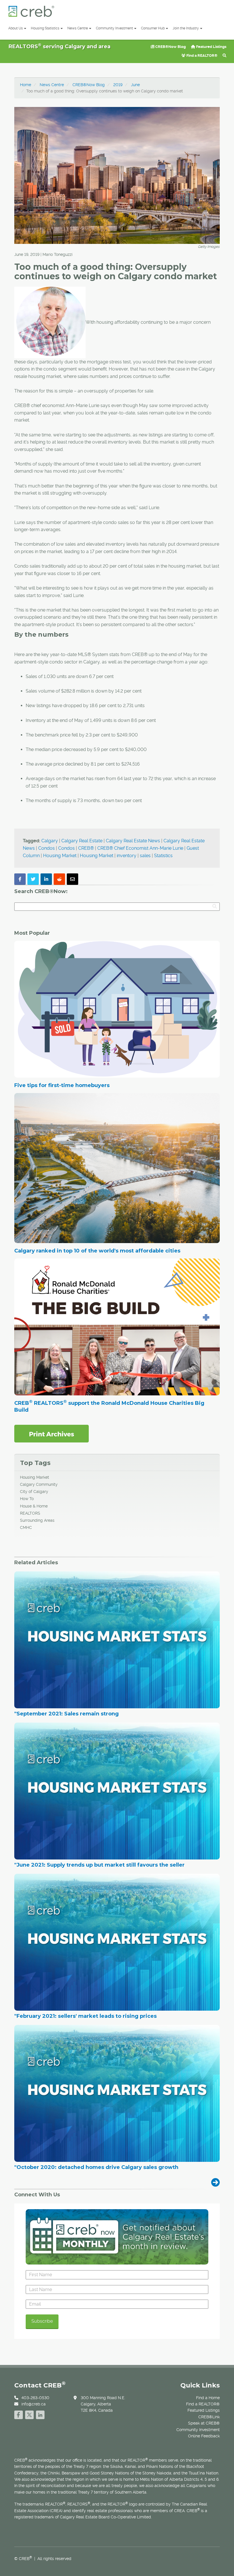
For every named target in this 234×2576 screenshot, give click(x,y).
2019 (118, 85)
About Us (16, 28)
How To (27, 1499)
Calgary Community (39, 1484)
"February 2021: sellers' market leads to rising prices (85, 2016)
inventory (127, 856)
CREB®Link (209, 2417)
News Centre (78, 28)
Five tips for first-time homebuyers (62, 1085)
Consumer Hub (153, 28)
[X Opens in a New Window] (29, 2414)
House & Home (34, 1506)
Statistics (163, 856)
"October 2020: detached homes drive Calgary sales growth (96, 2168)
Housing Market (60, 856)
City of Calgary (34, 1492)
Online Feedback (204, 2436)
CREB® (86, 848)
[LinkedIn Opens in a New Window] (40, 2414)
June (135, 85)
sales (145, 856)
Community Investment (114, 28)
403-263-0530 (35, 2398)
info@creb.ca (34, 2404)
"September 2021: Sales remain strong (66, 1714)
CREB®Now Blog (170, 47)
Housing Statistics (45, 28)
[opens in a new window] (52, 1433)
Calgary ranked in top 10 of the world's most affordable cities (97, 1251)
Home (26, 85)
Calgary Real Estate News (133, 841)
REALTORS (30, 1513)
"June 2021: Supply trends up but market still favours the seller (99, 1865)
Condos (47, 848)
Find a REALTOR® (201, 55)
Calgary (50, 841)
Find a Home (208, 2398)
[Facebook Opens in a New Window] (19, 2414)
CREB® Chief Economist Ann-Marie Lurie (140, 848)
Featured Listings (211, 47)
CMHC (26, 1527)
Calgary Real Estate (82, 841)
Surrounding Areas (37, 1520)
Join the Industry (186, 28)
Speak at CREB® (204, 2423)
